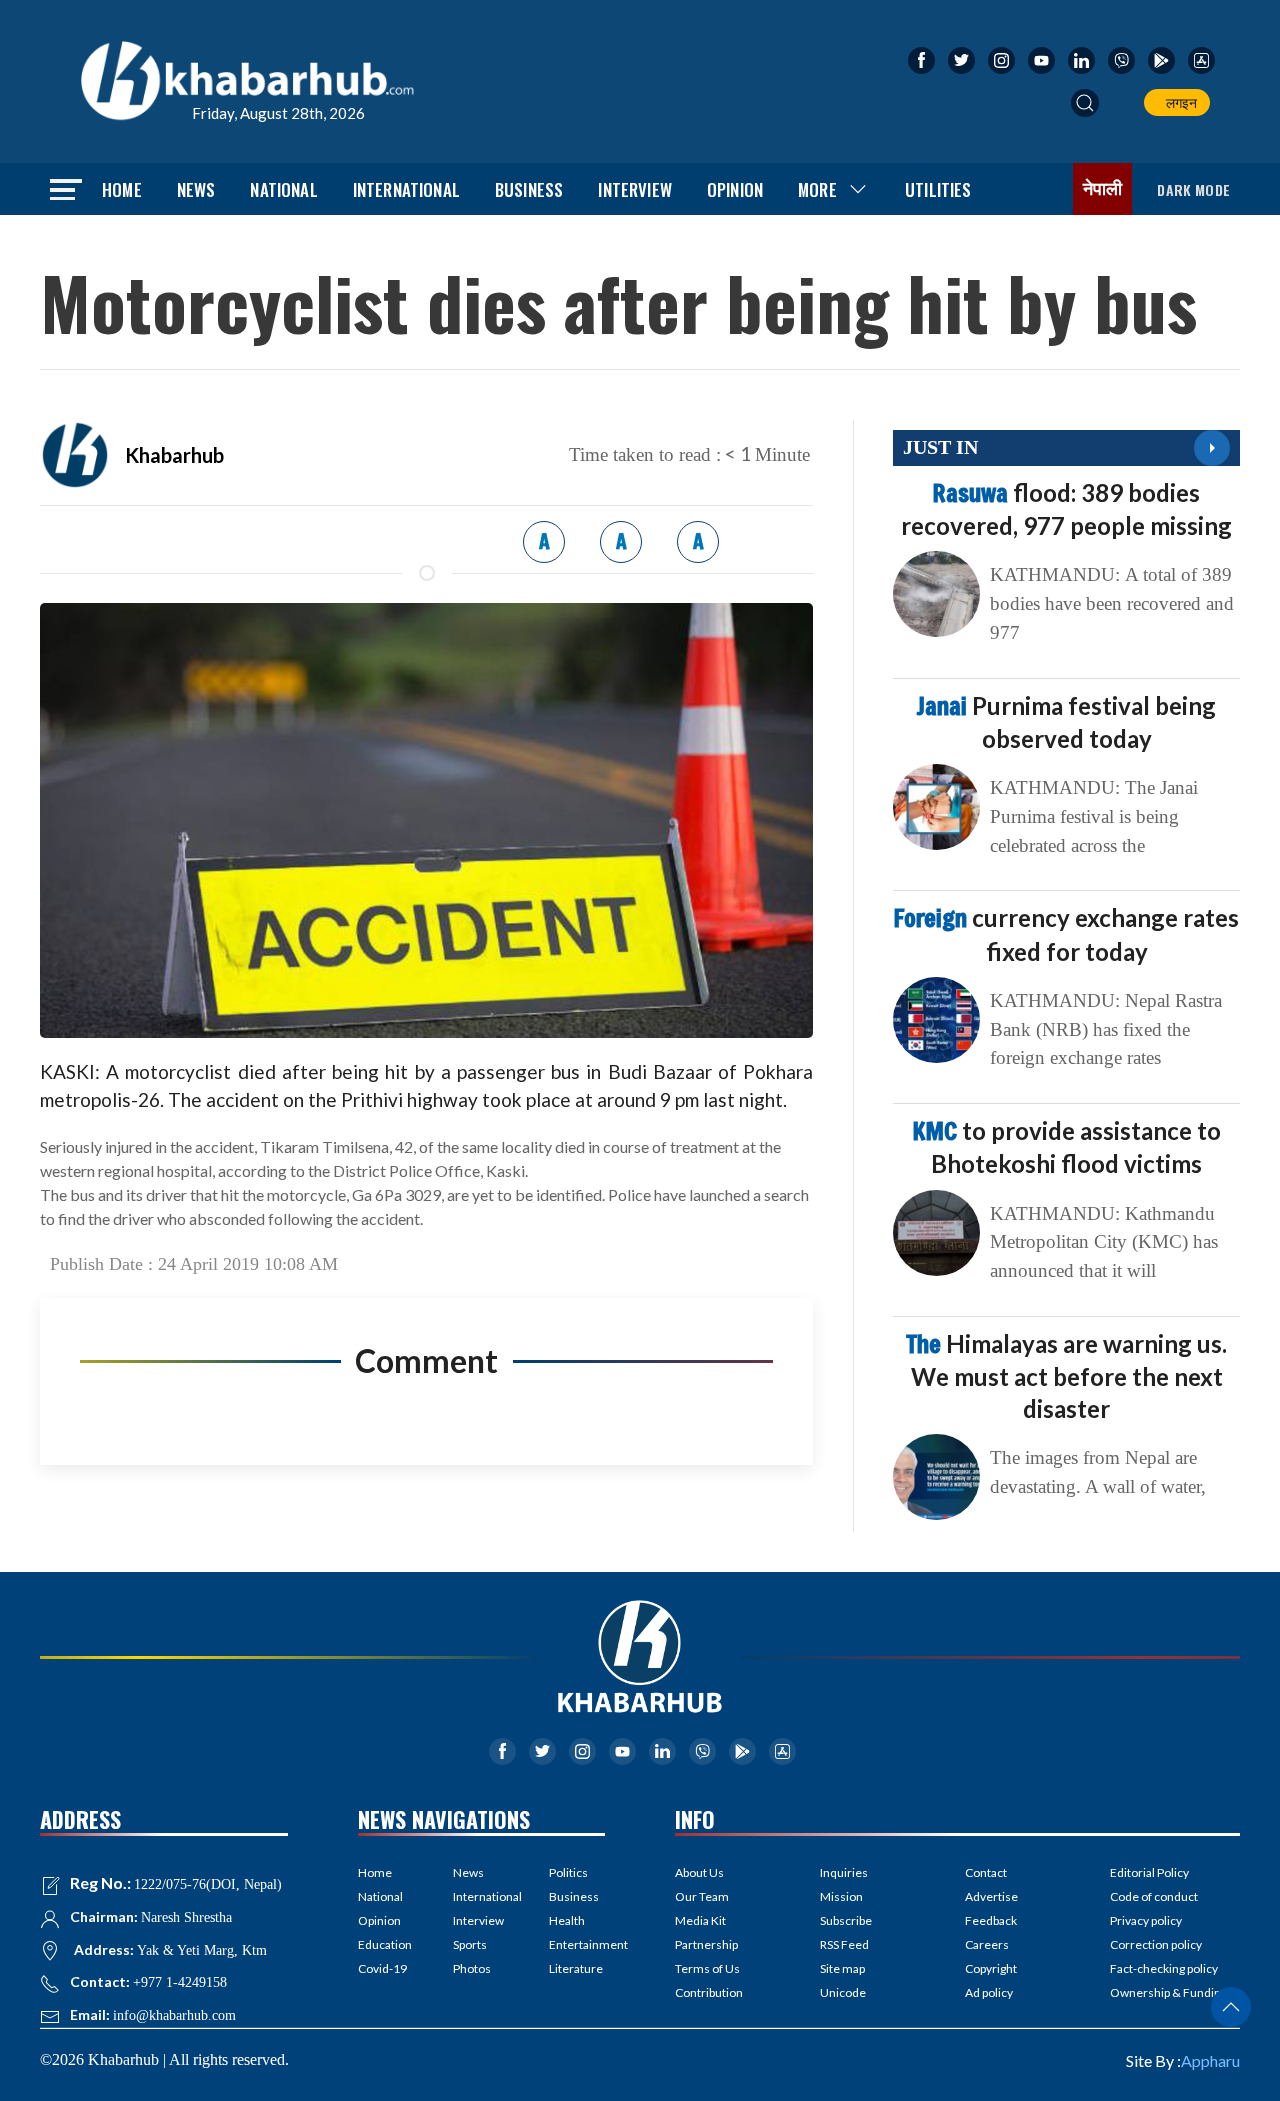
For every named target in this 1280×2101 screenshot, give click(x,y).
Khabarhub (174, 455)
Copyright (991, 1968)
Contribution (709, 1992)
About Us (699, 1872)
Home (122, 189)
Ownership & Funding (1168, 1992)
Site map (842, 1968)
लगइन (1178, 102)
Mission (841, 1896)
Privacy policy (1146, 1920)
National (283, 189)
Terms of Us (707, 1968)
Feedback (991, 1920)
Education (385, 1944)
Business (529, 189)
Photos (472, 1968)
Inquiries (844, 1872)
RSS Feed (844, 1944)
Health (567, 1920)
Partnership (706, 1944)
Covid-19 (382, 1968)
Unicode (843, 1992)
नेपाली (1103, 189)
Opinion (735, 189)
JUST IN (940, 447)
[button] (1085, 103)
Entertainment (577, 1944)
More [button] (817, 189)
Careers (987, 1944)
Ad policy (989, 1992)
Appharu (1210, 2060)
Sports (470, 1944)
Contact (986, 1872)
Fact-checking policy (1164, 1968)
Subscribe (846, 1920)
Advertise (991, 1896)
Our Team (702, 1896)
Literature (576, 1968)
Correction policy (1156, 1944)
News (196, 189)
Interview (635, 189)
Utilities (938, 189)
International (406, 189)
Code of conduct (1154, 1896)
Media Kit (700, 1920)
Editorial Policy (1149, 1872)
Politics (568, 1872)
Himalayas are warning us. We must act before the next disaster (1066, 1376)
